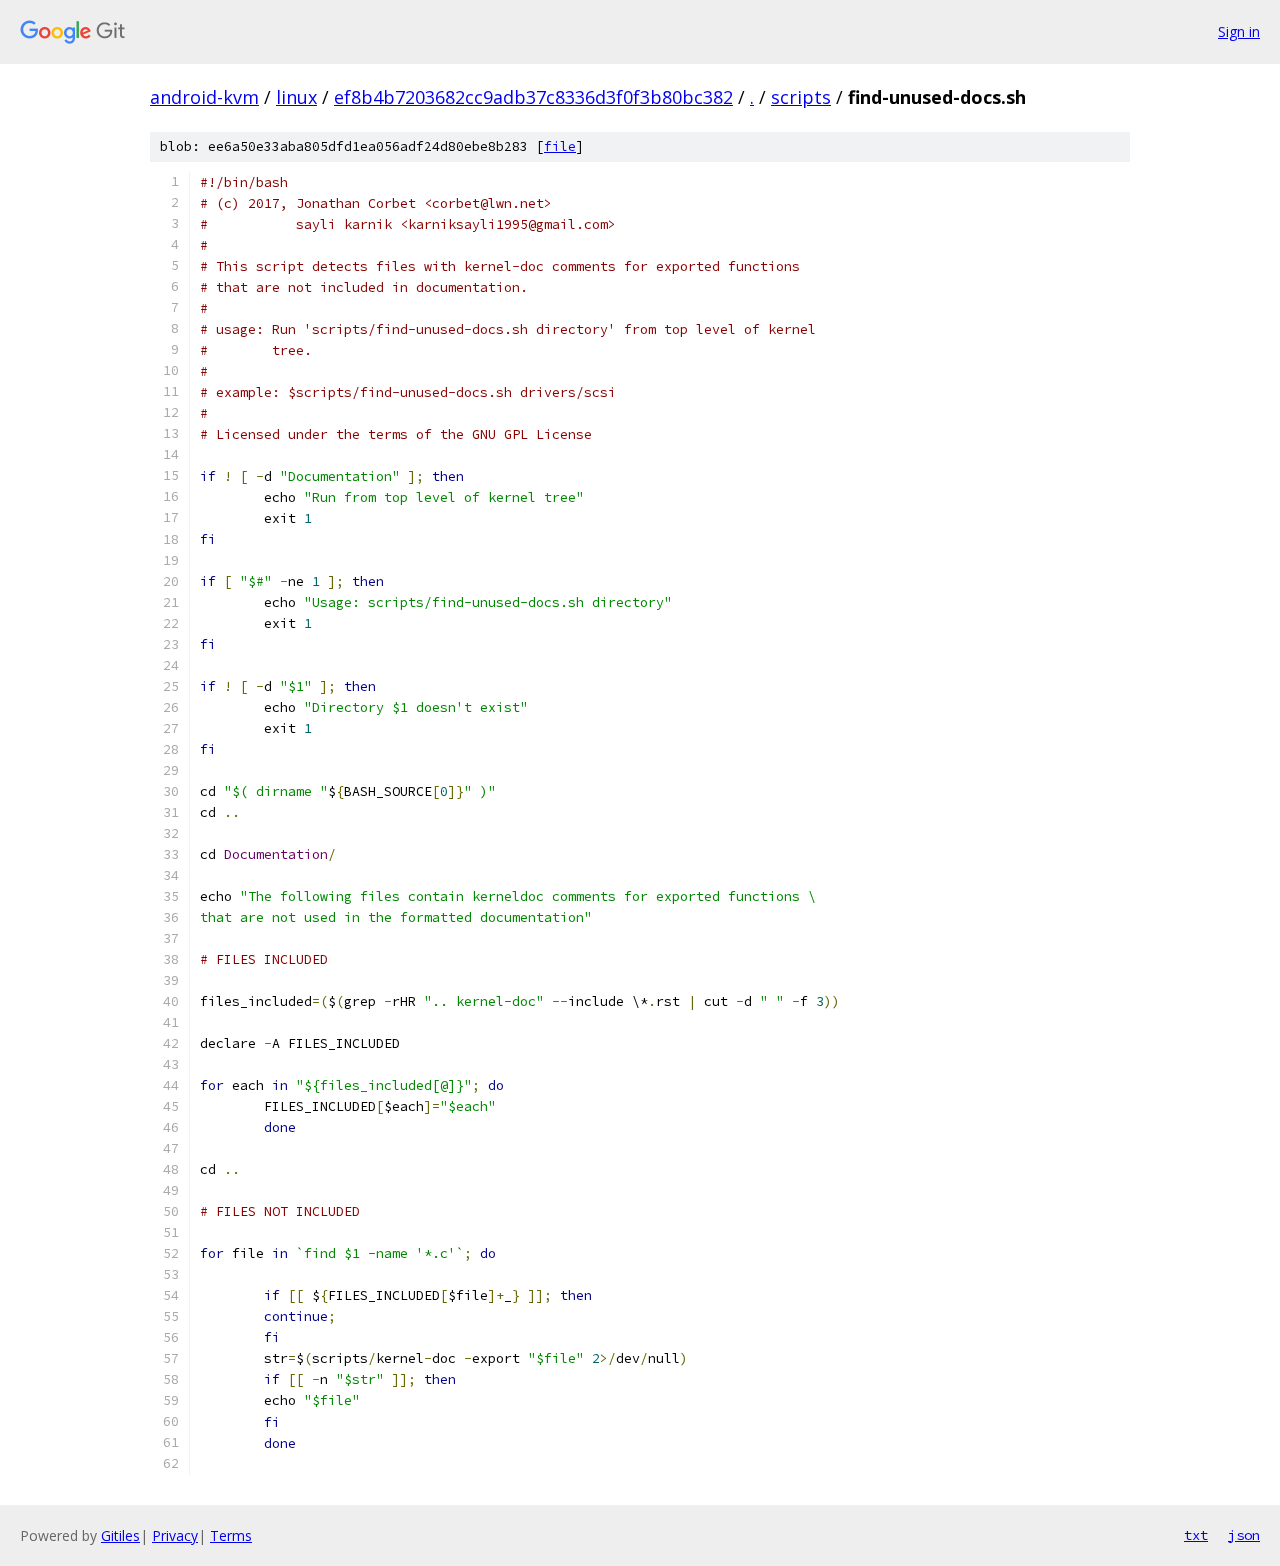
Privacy (175, 1535)
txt (1196, 1535)
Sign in (1239, 31)
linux (296, 97)
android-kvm (204, 97)
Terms (231, 1535)
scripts (801, 97)
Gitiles (120, 1535)
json (1244, 1535)
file (560, 146)
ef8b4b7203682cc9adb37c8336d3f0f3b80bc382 (533, 97)
